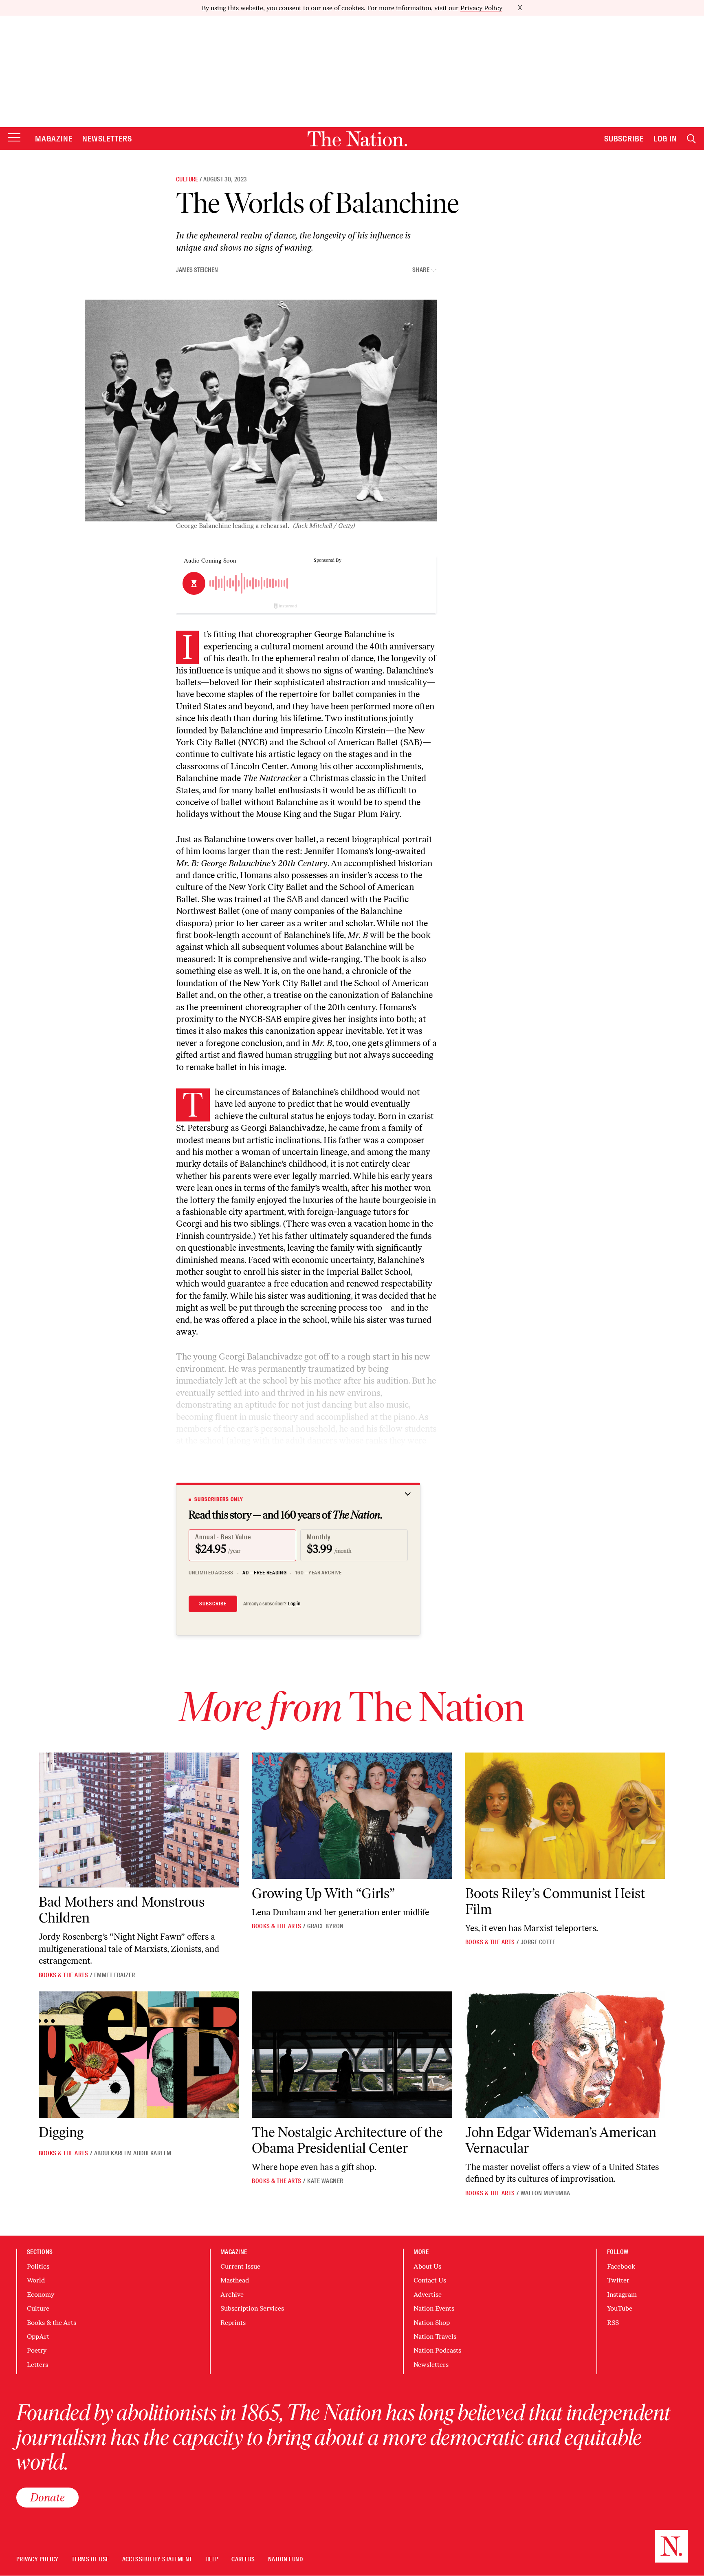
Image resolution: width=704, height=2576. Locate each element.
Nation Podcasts (437, 2350)
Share (421, 270)
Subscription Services (252, 2308)
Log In (665, 139)
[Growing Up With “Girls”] (352, 1816)
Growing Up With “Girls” (323, 1893)
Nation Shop (432, 2323)
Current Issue (240, 2266)
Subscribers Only (219, 1499)
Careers (243, 2559)
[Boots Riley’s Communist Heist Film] (565, 1816)
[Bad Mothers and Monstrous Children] (139, 1820)
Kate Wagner (325, 2181)
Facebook (621, 2266)
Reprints (233, 2323)
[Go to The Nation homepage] (357, 139)
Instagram (622, 2295)
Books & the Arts (64, 1975)
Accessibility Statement (157, 2559)
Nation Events (434, 2308)
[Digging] (139, 2055)
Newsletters (107, 139)
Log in (294, 1604)
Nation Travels (435, 2337)
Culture (187, 179)
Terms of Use (90, 2559)
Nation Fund (285, 2559)
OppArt (38, 2337)
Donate (47, 2497)
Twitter (618, 2280)
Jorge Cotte (538, 1942)
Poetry (37, 2350)
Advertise (428, 2295)
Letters (37, 2365)
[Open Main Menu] (14, 138)
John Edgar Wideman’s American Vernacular (561, 2140)
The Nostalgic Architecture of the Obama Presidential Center (347, 2140)
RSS (613, 2323)
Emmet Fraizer (115, 1975)
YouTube (620, 2308)
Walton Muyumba (546, 2193)
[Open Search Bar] (691, 139)
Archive (232, 2295)
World (36, 2280)
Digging (61, 2132)
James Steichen (197, 270)
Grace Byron (325, 1926)
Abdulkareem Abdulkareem (133, 2153)
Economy (41, 2295)
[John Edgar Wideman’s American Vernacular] (565, 2055)
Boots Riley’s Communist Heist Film (555, 1901)
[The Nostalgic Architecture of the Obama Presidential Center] (352, 2055)
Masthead (235, 2280)
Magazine (54, 139)
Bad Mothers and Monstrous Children (122, 1910)
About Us (427, 2266)
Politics (38, 2266)
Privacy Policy (481, 8)
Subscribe (624, 139)
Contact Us (430, 2280)
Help (212, 2559)
